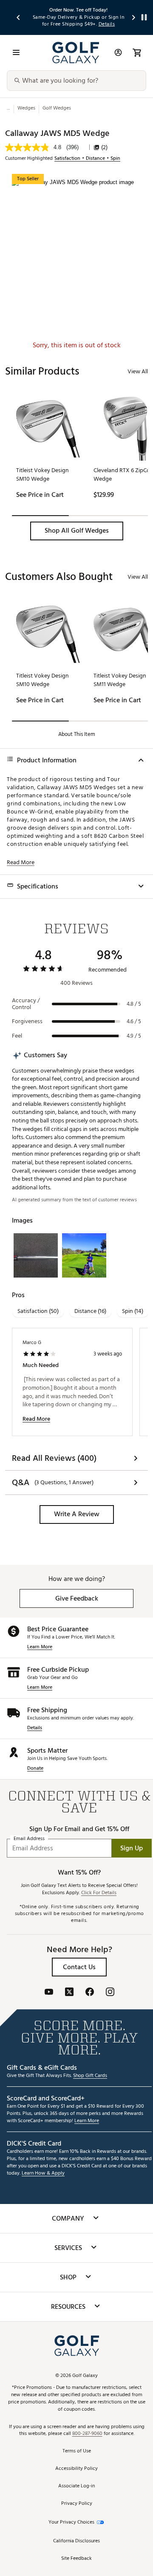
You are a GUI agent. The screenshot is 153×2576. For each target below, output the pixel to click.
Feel (17, 1036)
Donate (35, 1769)
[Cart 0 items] (137, 52)
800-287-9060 (87, 2434)
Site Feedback (76, 2559)
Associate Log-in (76, 2486)
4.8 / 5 (134, 1004)
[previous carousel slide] (19, 17)
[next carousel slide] (134, 17)
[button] (77, 531)
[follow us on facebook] (90, 1993)
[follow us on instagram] (110, 1993)
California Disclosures (76, 2541)
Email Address (29, 1839)
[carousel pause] (144, 17)
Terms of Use (77, 2451)
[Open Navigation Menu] (16, 52)
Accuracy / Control (26, 1004)
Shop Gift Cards (90, 2076)
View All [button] (138, 371)
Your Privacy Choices (71, 2523)
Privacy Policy (77, 2504)
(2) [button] (104, 147)
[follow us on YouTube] (49, 1993)
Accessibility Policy (76, 2469)
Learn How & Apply (43, 2174)
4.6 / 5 (134, 1021)
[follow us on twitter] (69, 1993)
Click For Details (99, 1893)
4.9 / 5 (134, 1036)
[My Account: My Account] (118, 52)
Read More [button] (21, 863)
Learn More (40, 1647)
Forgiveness (27, 1021)
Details (35, 1728)
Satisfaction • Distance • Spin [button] (87, 159)
